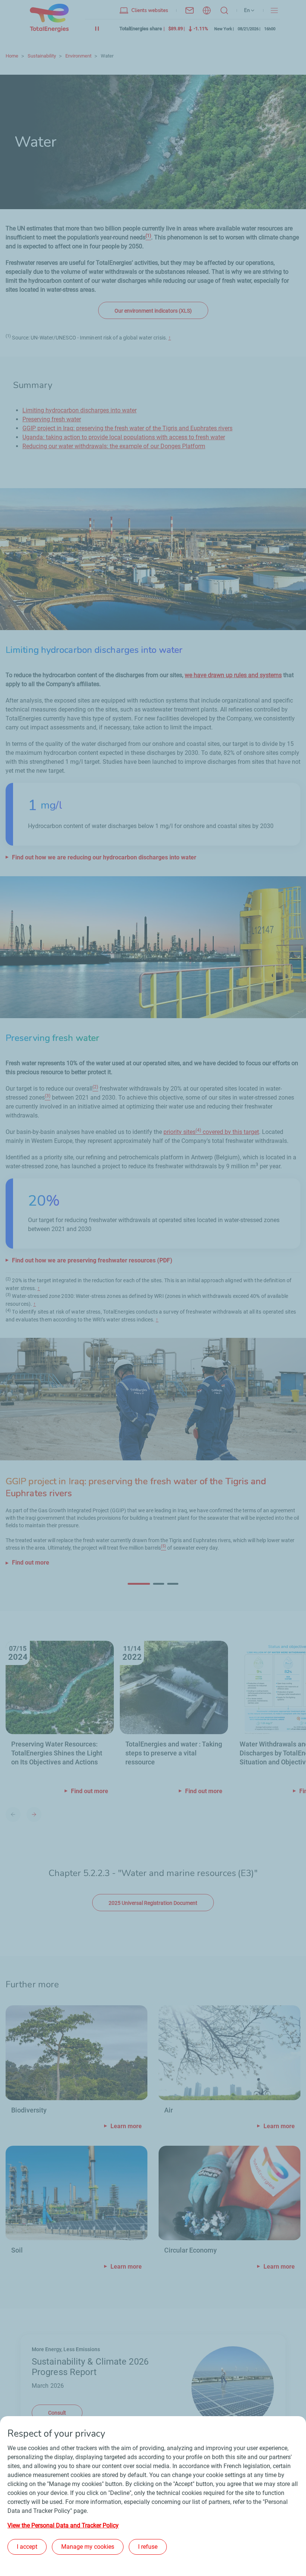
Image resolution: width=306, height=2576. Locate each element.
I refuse (148, 2547)
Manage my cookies (88, 2547)
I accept (27, 2547)
